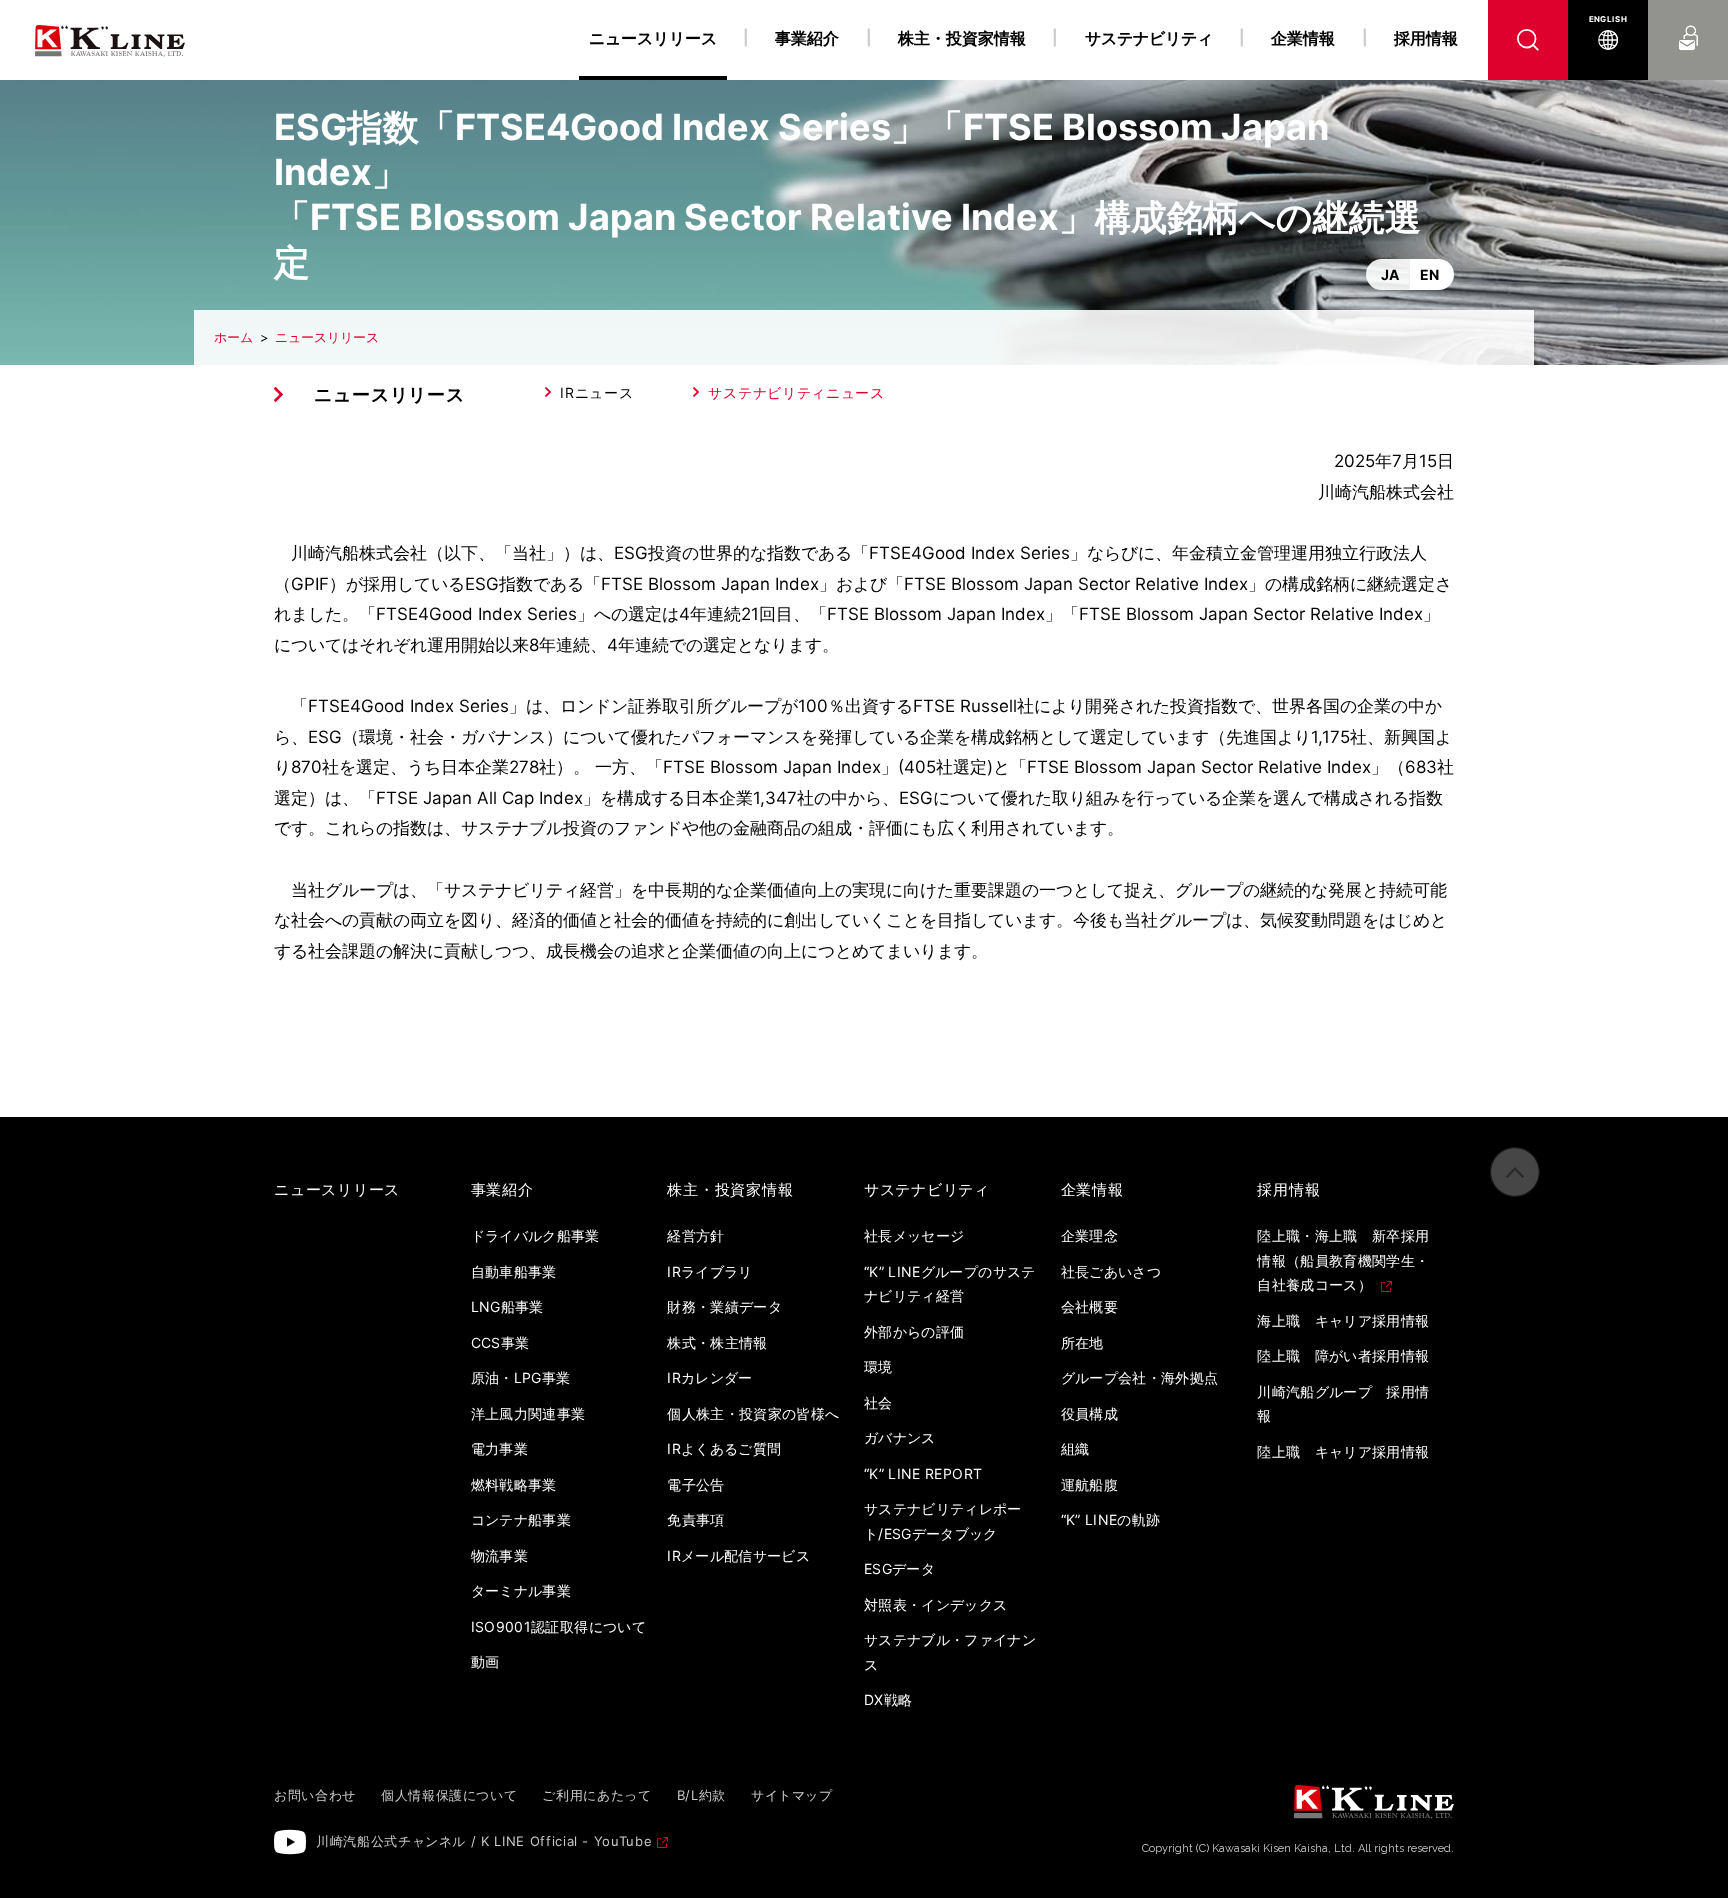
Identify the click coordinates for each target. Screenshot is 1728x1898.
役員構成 (1089, 1413)
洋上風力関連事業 (528, 1413)
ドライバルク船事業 (535, 1235)
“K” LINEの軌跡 (1111, 1519)
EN (1429, 274)
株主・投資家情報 (962, 38)
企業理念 (1089, 1235)
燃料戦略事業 (514, 1484)
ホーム (233, 337)
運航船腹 (1089, 1484)
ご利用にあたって (596, 1795)
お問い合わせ (1688, 19)
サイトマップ (792, 1795)
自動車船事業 (514, 1271)
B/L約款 (701, 1795)
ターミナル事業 (521, 1590)
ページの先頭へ (1515, 1172)
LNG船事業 (507, 1306)
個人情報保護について (449, 1795)
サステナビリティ (1149, 38)
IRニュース (596, 392)
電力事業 (499, 1448)
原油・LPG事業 (521, 1377)
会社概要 (1089, 1306)
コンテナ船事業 (521, 1519)
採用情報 (1426, 38)
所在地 (1082, 1342)
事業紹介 (807, 38)
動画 (485, 1661)
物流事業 (499, 1555)
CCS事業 (500, 1342)
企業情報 (1303, 38)
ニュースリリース (327, 337)
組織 (1075, 1448)
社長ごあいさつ (1111, 1271)
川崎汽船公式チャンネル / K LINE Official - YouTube (484, 1841)
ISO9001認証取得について (558, 1626)
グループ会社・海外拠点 (1140, 1377)
